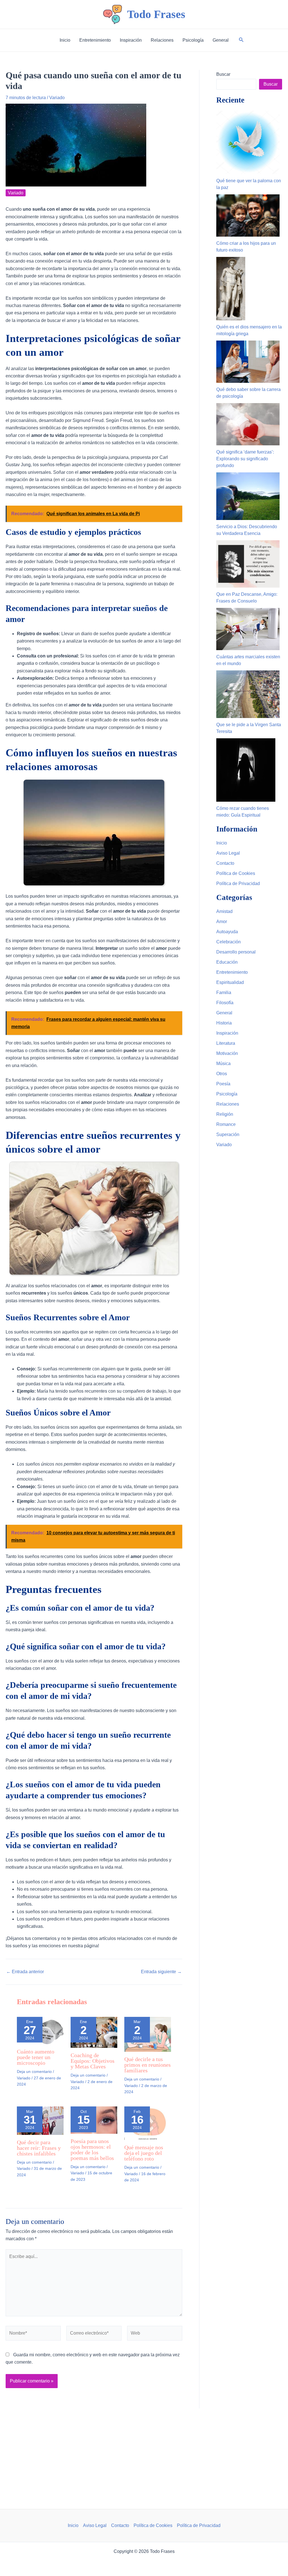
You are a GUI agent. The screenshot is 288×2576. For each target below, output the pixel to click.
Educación (227, 962)
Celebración (229, 942)
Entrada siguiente (161, 1972)
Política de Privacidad (238, 884)
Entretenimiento (232, 972)
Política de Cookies (236, 873)
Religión (225, 1114)
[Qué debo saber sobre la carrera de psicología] (248, 362)
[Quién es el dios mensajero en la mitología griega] (231, 289)
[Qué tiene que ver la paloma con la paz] (248, 142)
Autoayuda (227, 932)
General (224, 1013)
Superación (228, 1134)
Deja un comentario (34, 2072)
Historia (224, 1023)
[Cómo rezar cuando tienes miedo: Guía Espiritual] (246, 770)
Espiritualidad (230, 982)
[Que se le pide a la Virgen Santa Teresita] (248, 694)
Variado (57, 98)
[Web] (155, 2334)
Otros (222, 1074)
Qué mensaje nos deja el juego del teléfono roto (144, 2153)
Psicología (227, 1094)
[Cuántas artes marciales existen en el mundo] (248, 629)
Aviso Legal (228, 853)
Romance (226, 1124)
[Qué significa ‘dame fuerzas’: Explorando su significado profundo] (248, 424)
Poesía (223, 1084)
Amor (222, 922)
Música (223, 1063)
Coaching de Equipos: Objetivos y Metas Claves (93, 2061)
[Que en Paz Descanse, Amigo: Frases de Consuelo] (248, 564)
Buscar (223, 74)
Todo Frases (156, 14)
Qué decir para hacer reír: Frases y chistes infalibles (39, 2148)
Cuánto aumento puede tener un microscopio (36, 2057)
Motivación (227, 1053)
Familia (224, 993)
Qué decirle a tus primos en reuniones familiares (148, 2065)
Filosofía (225, 1003)
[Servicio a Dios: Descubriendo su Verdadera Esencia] (248, 496)
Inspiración (227, 1033)
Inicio (222, 843)
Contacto (225, 863)
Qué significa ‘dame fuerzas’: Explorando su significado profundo (245, 459)
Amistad (224, 911)
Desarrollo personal (236, 952)
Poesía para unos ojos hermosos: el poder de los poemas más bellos (92, 2150)
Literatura (226, 1043)
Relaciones (228, 1104)
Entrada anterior (25, 1972)
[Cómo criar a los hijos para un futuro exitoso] (248, 215)
